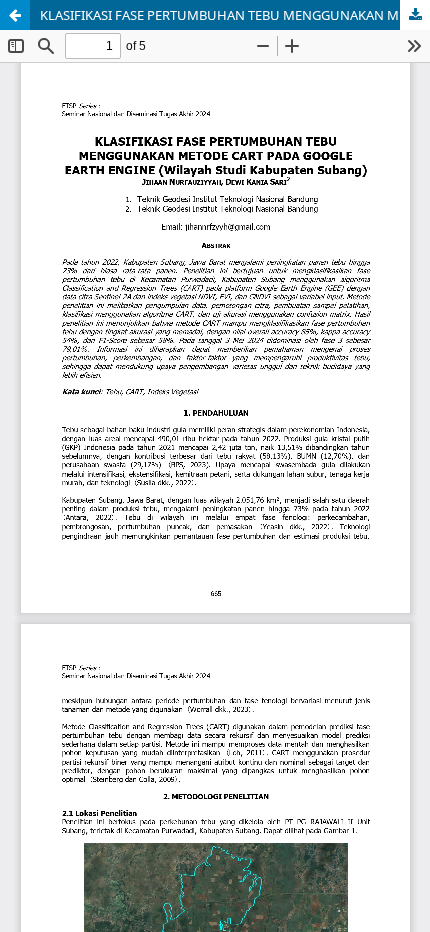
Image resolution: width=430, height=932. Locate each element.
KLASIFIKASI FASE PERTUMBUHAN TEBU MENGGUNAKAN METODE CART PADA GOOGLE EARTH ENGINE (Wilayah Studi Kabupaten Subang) (235, 15)
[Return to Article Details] (15, 15)
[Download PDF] (415, 15)
